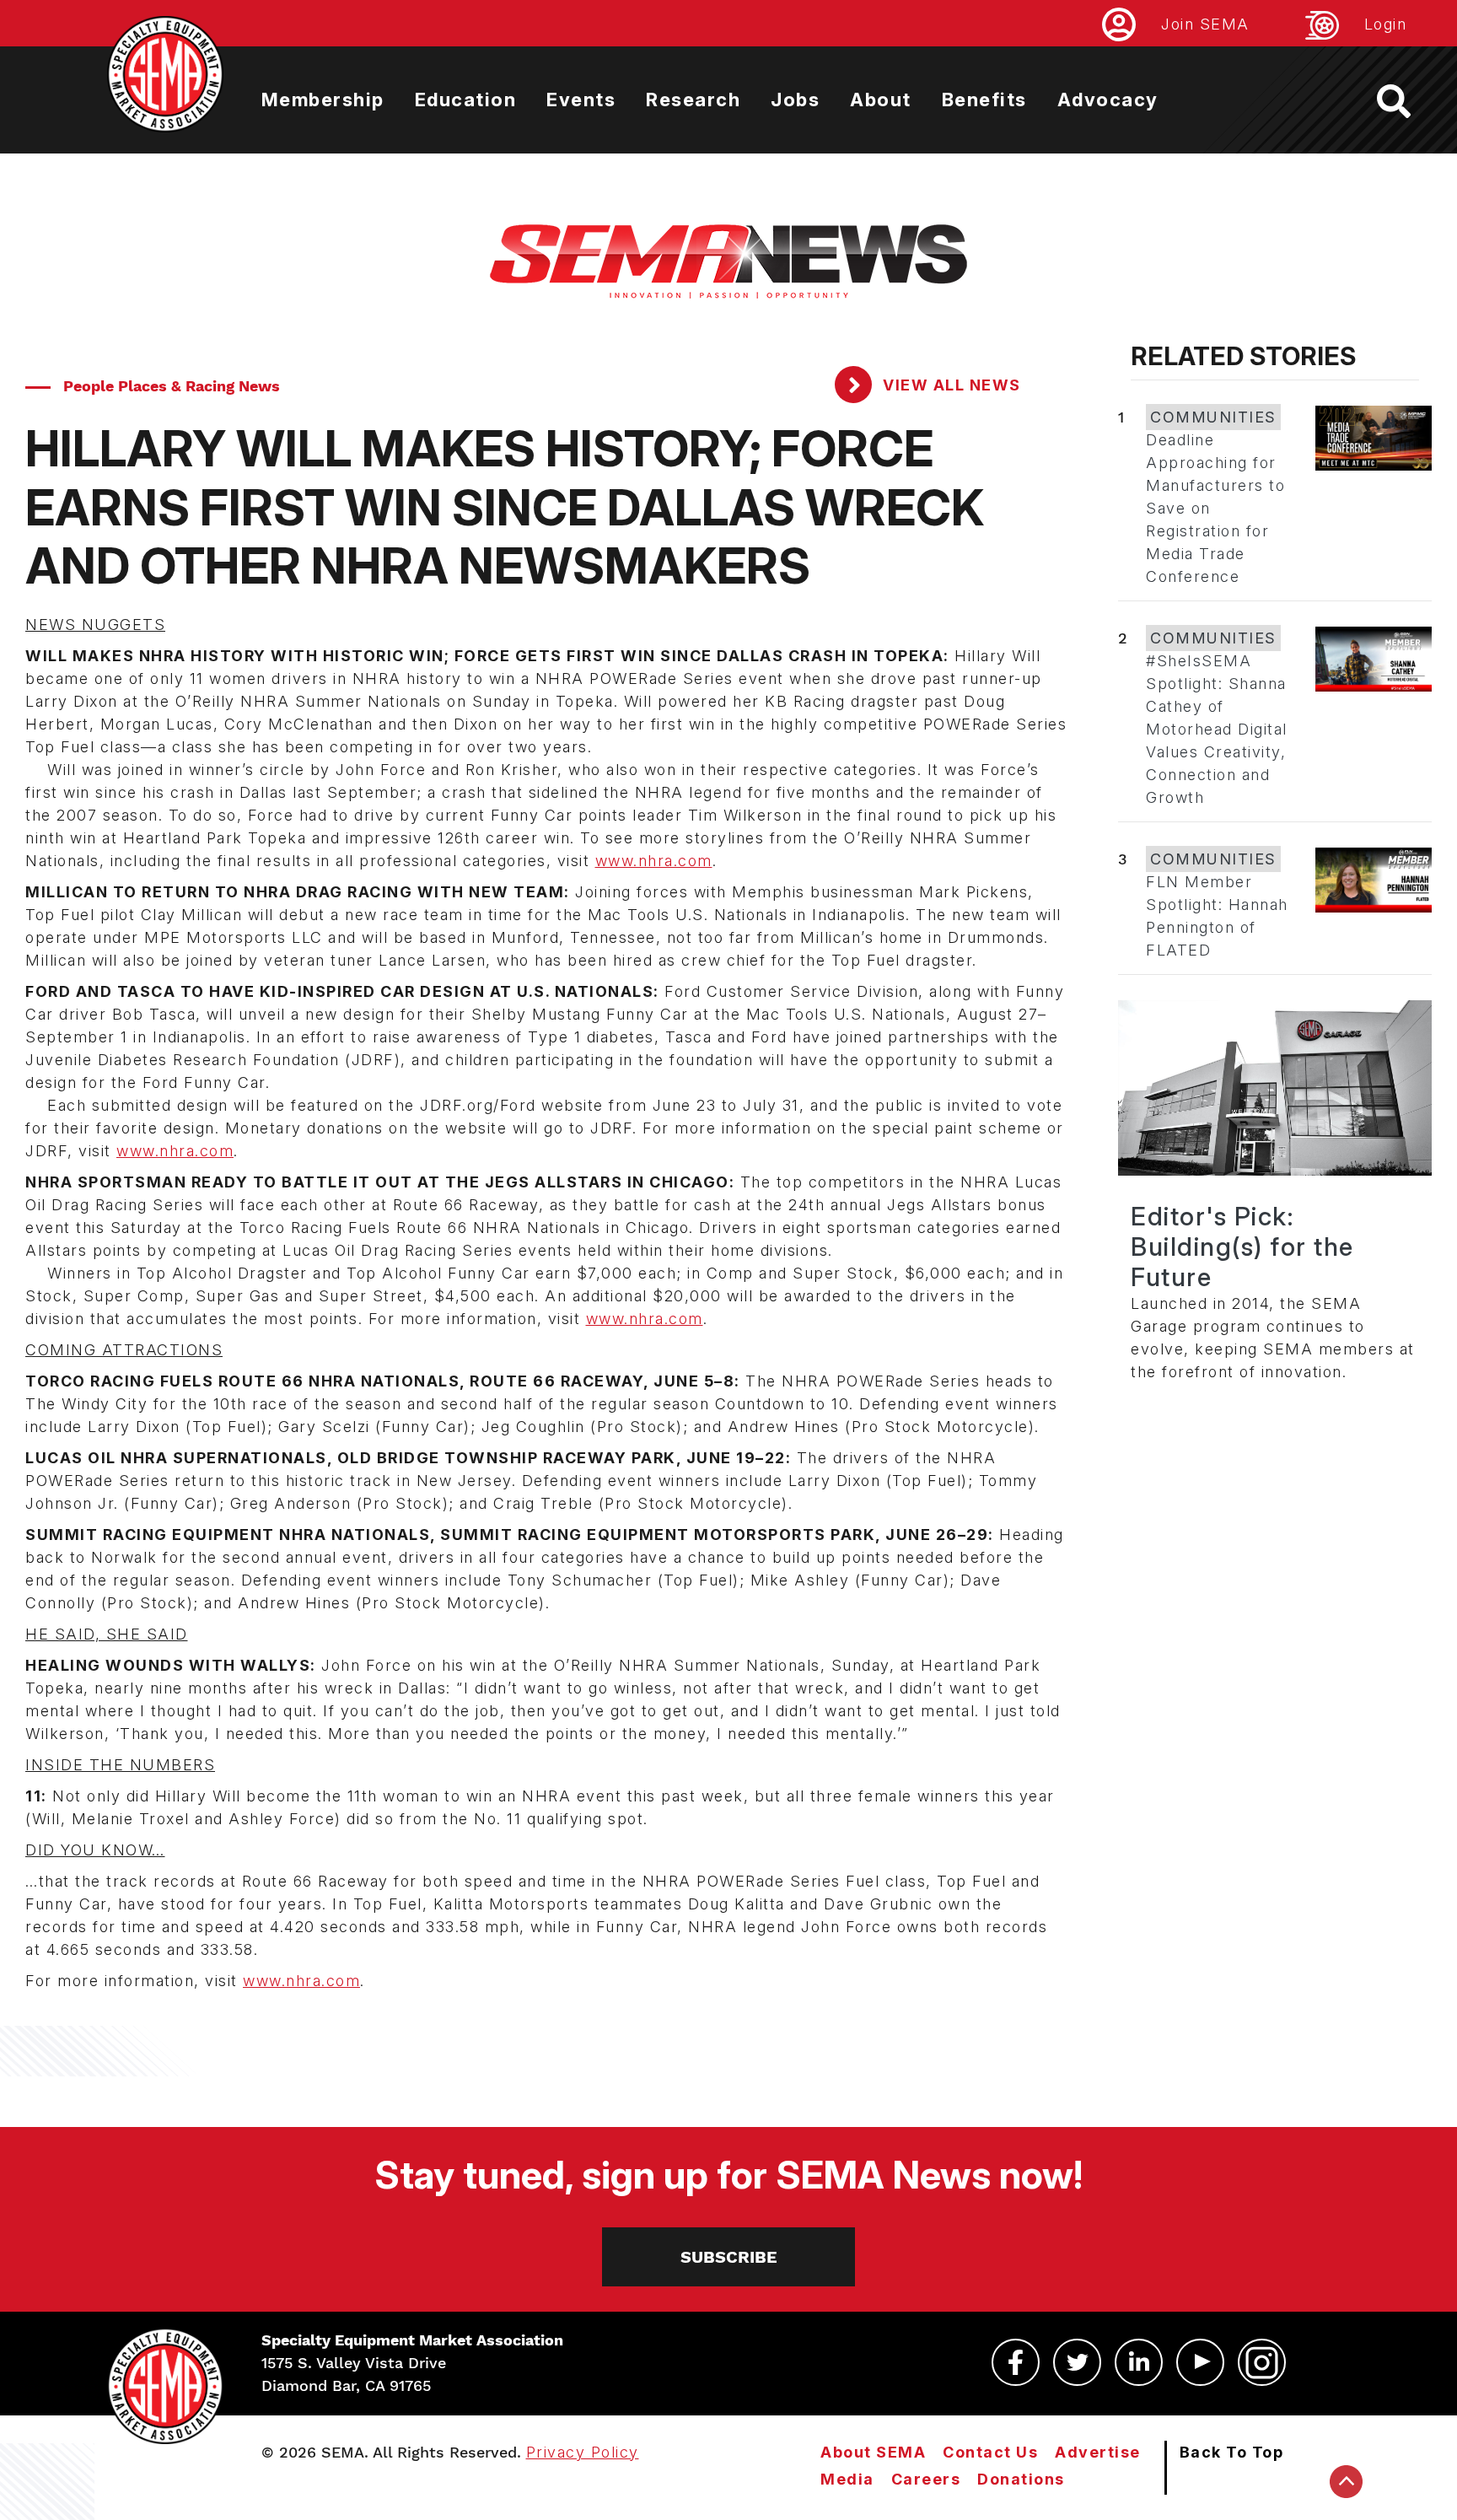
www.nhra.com (654, 861)
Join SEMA (1205, 24)
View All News (950, 385)
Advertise (1098, 2452)
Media (847, 2479)
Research (693, 100)
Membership (323, 100)
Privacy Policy (583, 2452)
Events (581, 100)
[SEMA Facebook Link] (1016, 2362)
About (881, 100)
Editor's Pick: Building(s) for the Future (1242, 1247)
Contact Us (990, 2452)
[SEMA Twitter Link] (1077, 2362)
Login (1386, 24)
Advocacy (1108, 100)
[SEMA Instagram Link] (1262, 2362)
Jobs (795, 100)
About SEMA (873, 2452)
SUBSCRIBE (729, 2257)
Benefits (984, 100)
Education (466, 100)
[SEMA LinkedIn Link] (1139, 2362)
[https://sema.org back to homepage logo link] (1409, 101)
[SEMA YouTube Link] (1200, 2362)
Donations (1021, 2479)
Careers (926, 2479)
